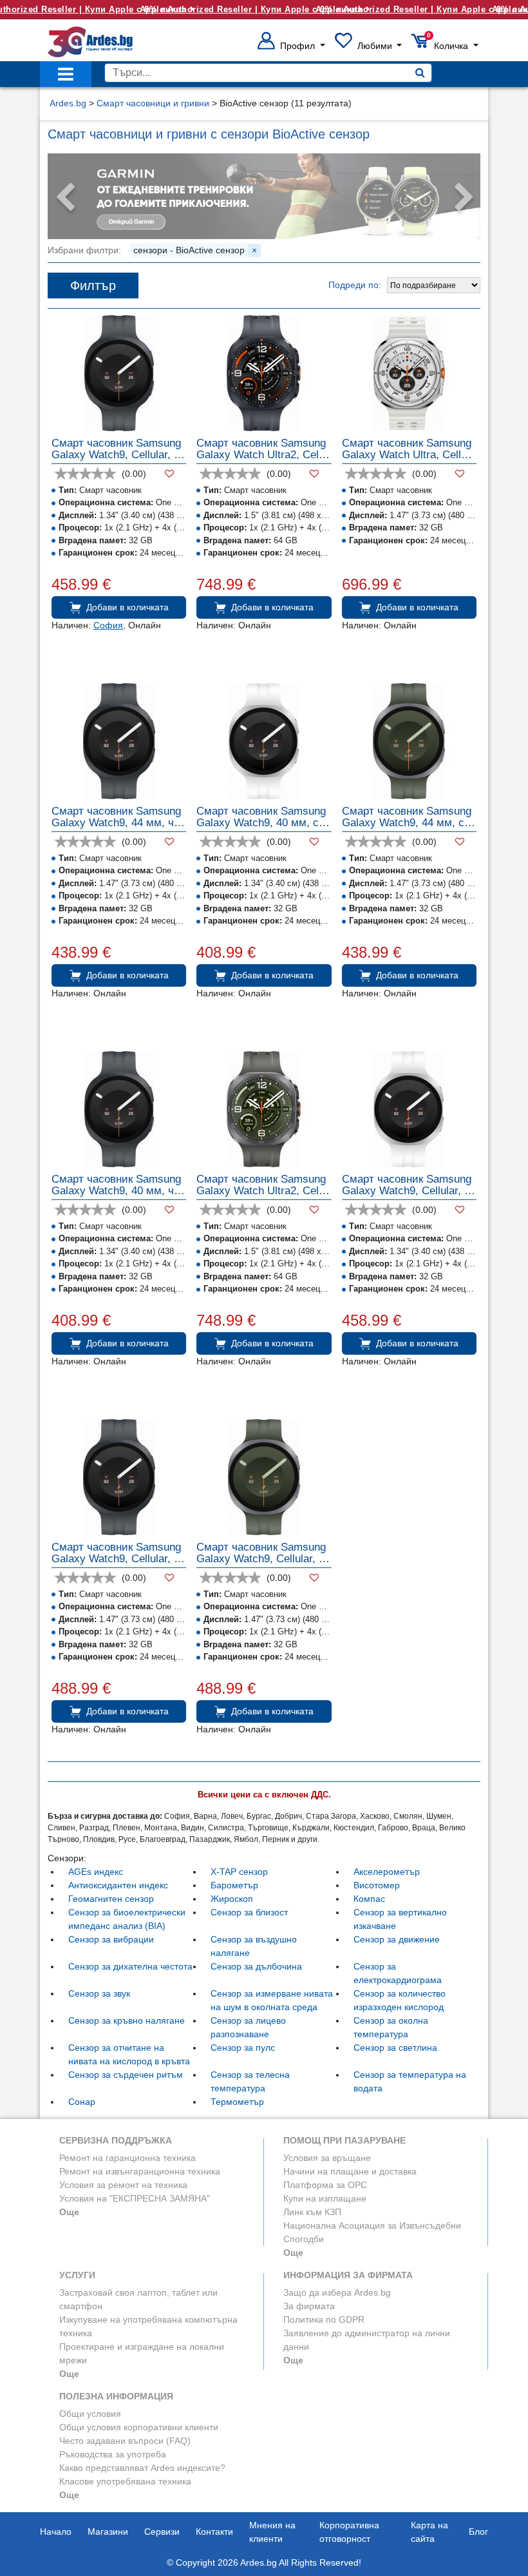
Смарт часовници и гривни (153, 103)
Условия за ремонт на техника (123, 2185)
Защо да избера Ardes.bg (337, 2292)
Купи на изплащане (325, 2198)
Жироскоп (232, 1899)
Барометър (234, 1885)
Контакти (214, 2532)
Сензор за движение (397, 1939)
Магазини (108, 2532)
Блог (478, 2532)
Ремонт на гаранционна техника (127, 2158)
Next (464, 198)
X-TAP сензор (239, 1872)
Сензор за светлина (395, 2048)
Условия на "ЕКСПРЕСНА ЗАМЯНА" (135, 2198)
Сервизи (162, 2532)
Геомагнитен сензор (111, 1899)
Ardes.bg (68, 103)
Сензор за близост (249, 1912)
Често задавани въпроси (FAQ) (125, 2441)
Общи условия (90, 2414)
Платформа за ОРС (325, 2185)
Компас (369, 1899)
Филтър (93, 286)
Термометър (237, 2102)
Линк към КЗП (312, 2212)
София (108, 625)
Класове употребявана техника (125, 2481)
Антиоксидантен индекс (118, 1885)
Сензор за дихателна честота (130, 1966)
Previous (64, 198)
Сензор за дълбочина (256, 1966)
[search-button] (420, 73)
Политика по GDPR (324, 2319)
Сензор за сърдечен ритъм (126, 2075)
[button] (291, 46)
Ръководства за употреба (113, 2454)
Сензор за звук (99, 1993)
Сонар (82, 2102)
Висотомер (377, 1885)
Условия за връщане (327, 2158)
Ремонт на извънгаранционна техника (140, 2171)
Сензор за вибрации (111, 1939)
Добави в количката (127, 607)
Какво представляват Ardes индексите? (142, 2468)
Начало (56, 2532)
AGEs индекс (96, 1872)
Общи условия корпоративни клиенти (139, 2427)
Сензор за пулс (243, 2048)
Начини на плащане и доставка (350, 2171)
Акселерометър (387, 1872)
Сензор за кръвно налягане (127, 2020)
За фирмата (309, 2306)
